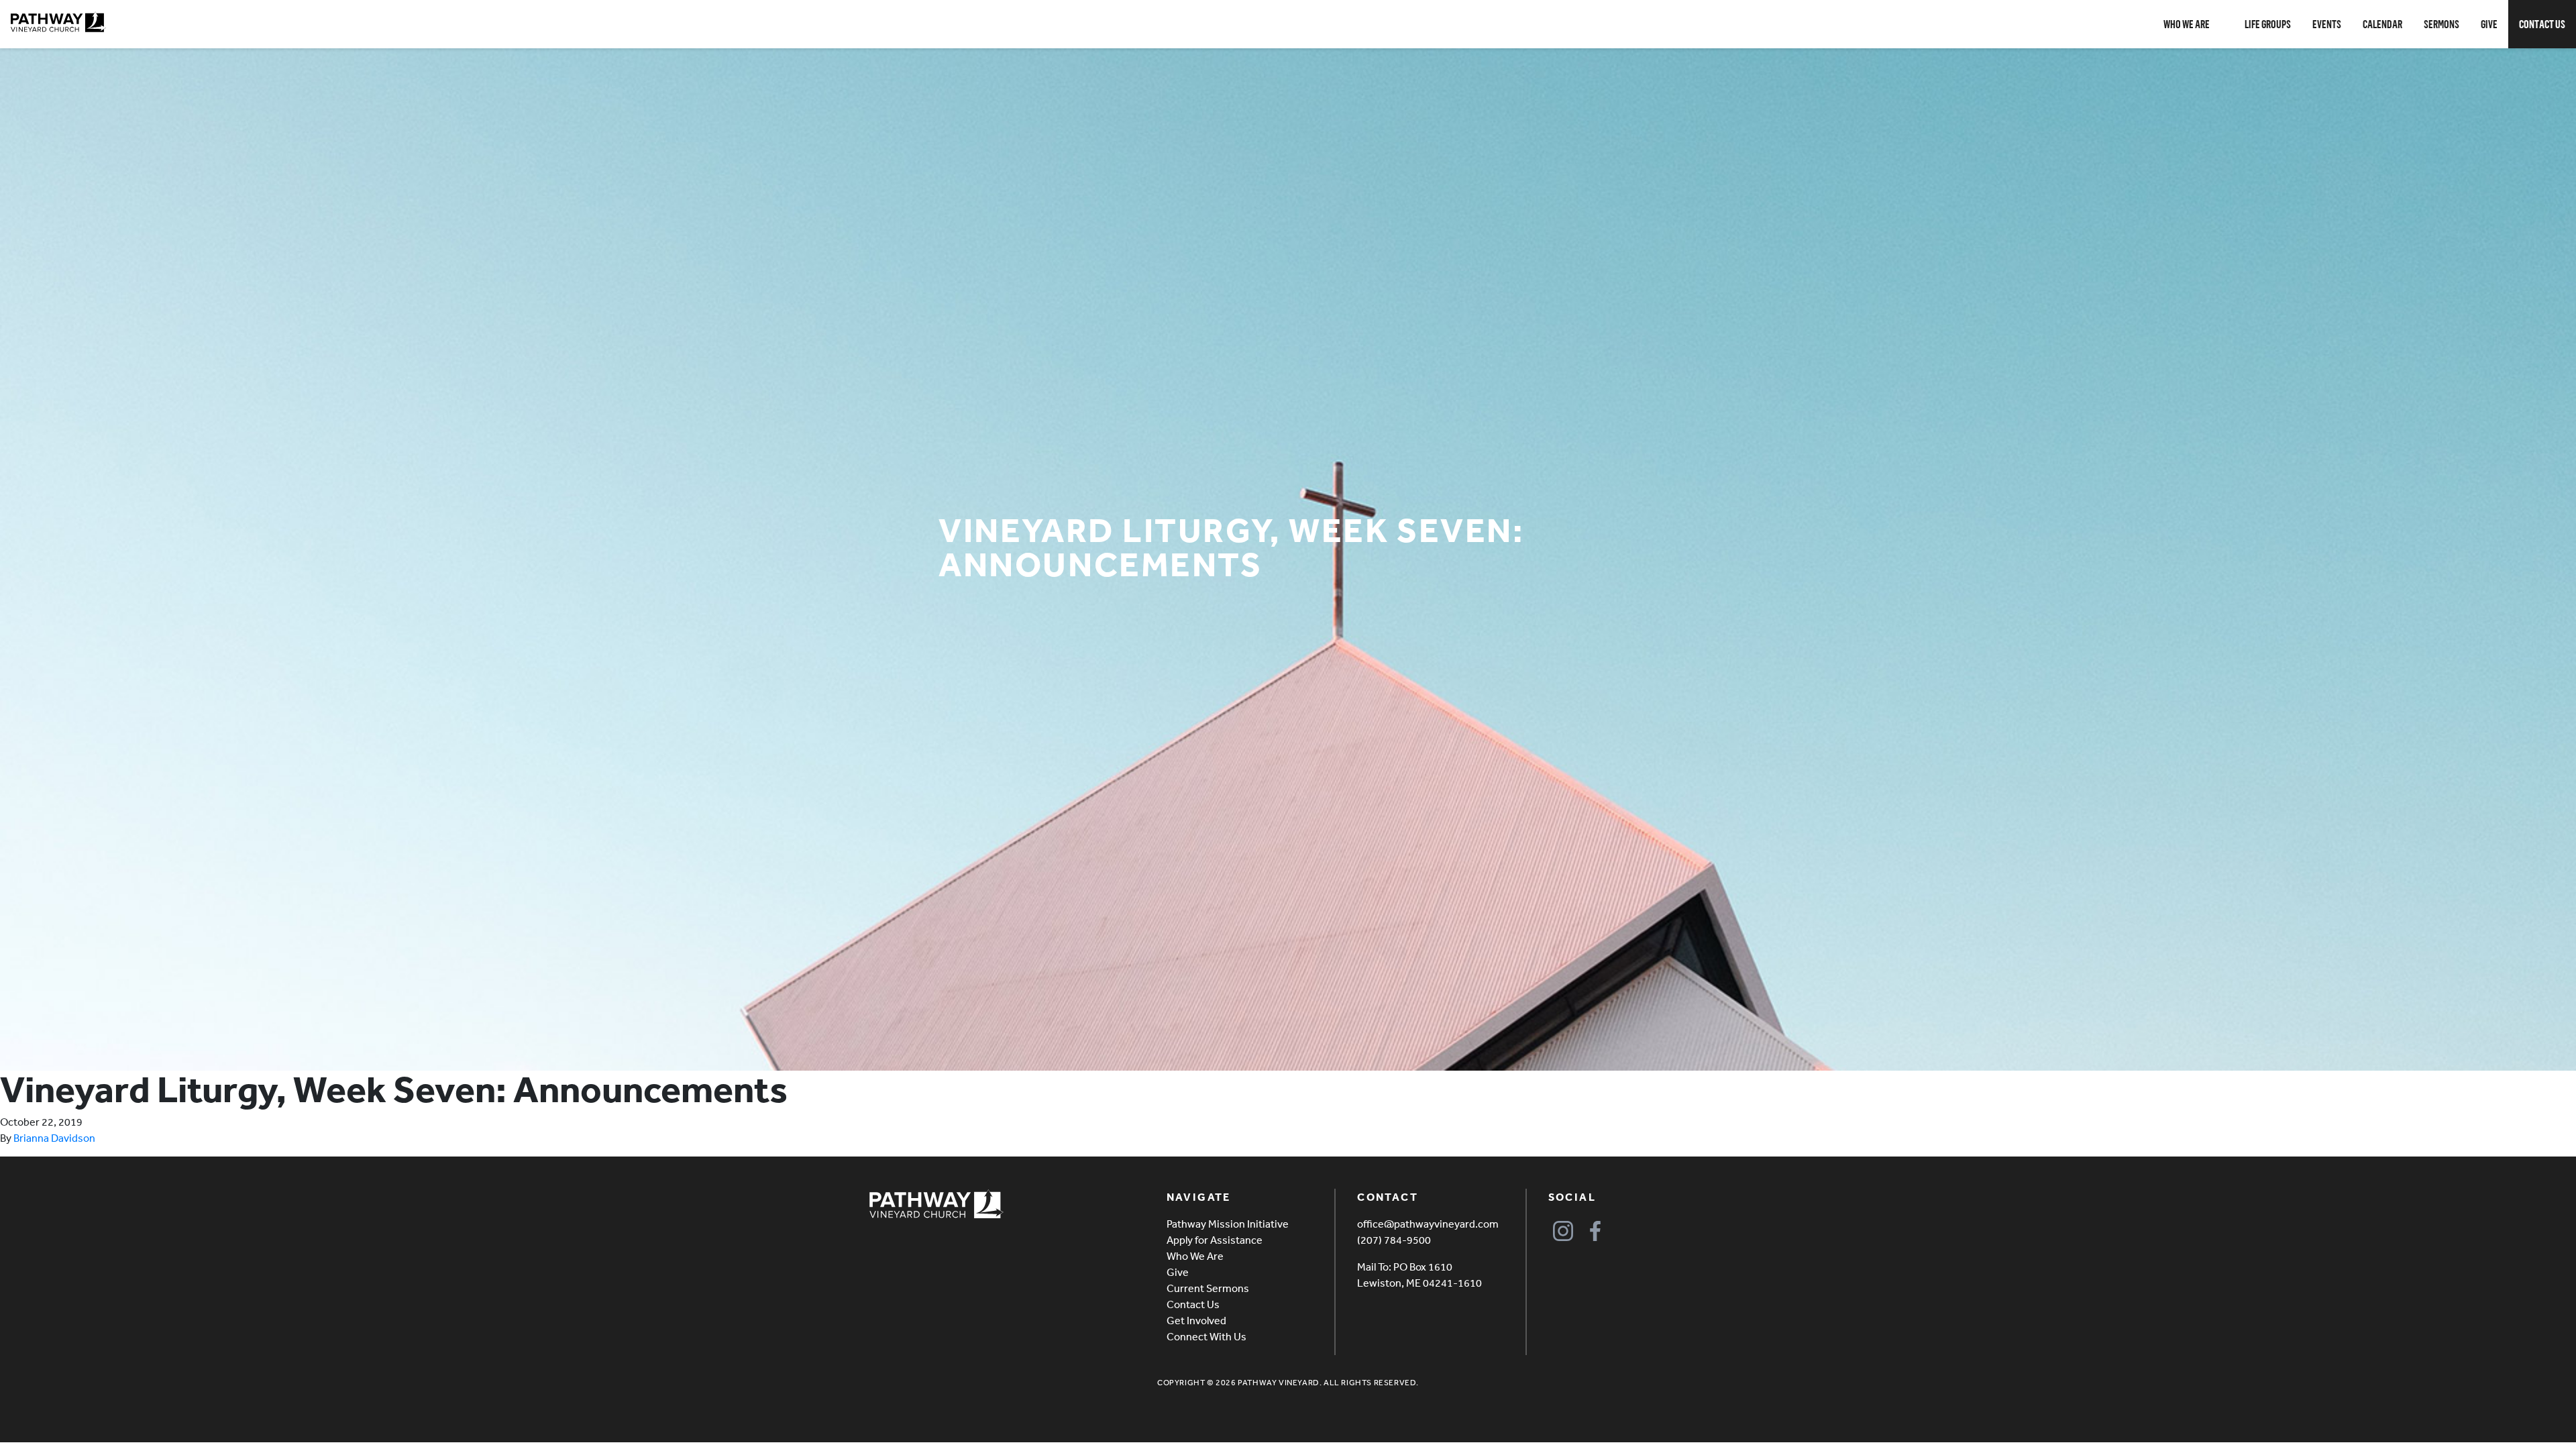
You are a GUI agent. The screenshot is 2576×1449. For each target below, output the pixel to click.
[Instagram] (1563, 1231)
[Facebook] (1596, 1231)
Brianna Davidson (54, 1138)
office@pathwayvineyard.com (1428, 1224)
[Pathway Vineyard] (58, 22)
